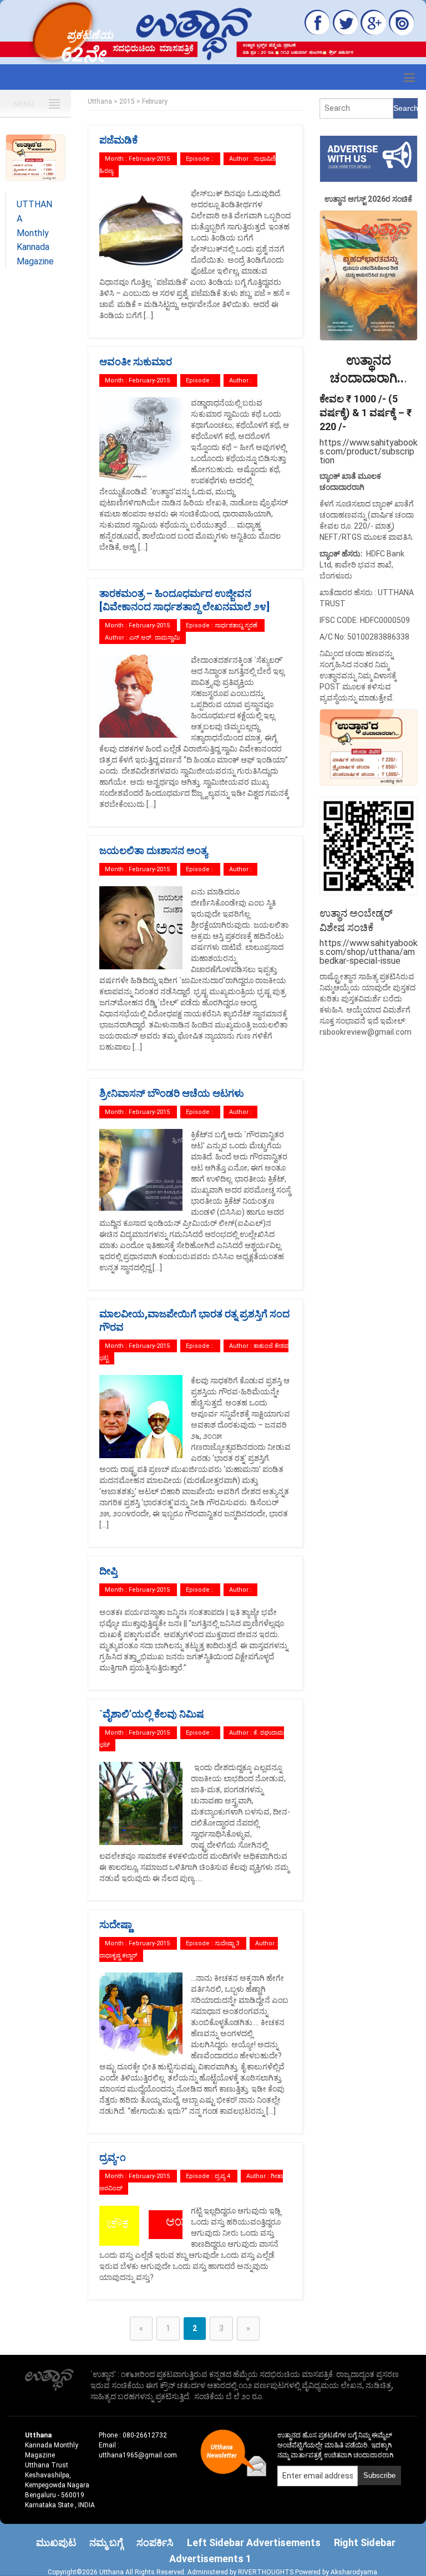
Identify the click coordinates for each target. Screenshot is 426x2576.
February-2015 (149, 159)
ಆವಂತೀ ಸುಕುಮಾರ (136, 362)
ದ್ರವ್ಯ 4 (223, 2176)
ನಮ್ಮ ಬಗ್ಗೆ (106, 2542)
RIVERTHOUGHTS (267, 2572)
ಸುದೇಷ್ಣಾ (116, 1925)
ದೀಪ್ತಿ (108, 1571)
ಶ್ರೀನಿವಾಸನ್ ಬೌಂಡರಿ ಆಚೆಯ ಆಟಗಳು (172, 1093)
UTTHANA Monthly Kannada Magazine (35, 232)
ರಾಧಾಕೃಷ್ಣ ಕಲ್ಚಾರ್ (118, 1956)
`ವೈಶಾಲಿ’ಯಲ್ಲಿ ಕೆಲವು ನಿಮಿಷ (152, 1714)
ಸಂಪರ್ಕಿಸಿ (155, 2542)
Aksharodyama (354, 2572)
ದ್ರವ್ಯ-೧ (113, 2157)
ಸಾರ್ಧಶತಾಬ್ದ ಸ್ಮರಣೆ (237, 625)
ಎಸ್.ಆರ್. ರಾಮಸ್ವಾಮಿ (155, 638)
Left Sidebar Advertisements (254, 2542)
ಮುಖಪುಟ (56, 2542)
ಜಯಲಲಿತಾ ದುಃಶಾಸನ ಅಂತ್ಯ (153, 850)
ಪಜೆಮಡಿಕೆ (118, 140)
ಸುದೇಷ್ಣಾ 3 (228, 1943)
